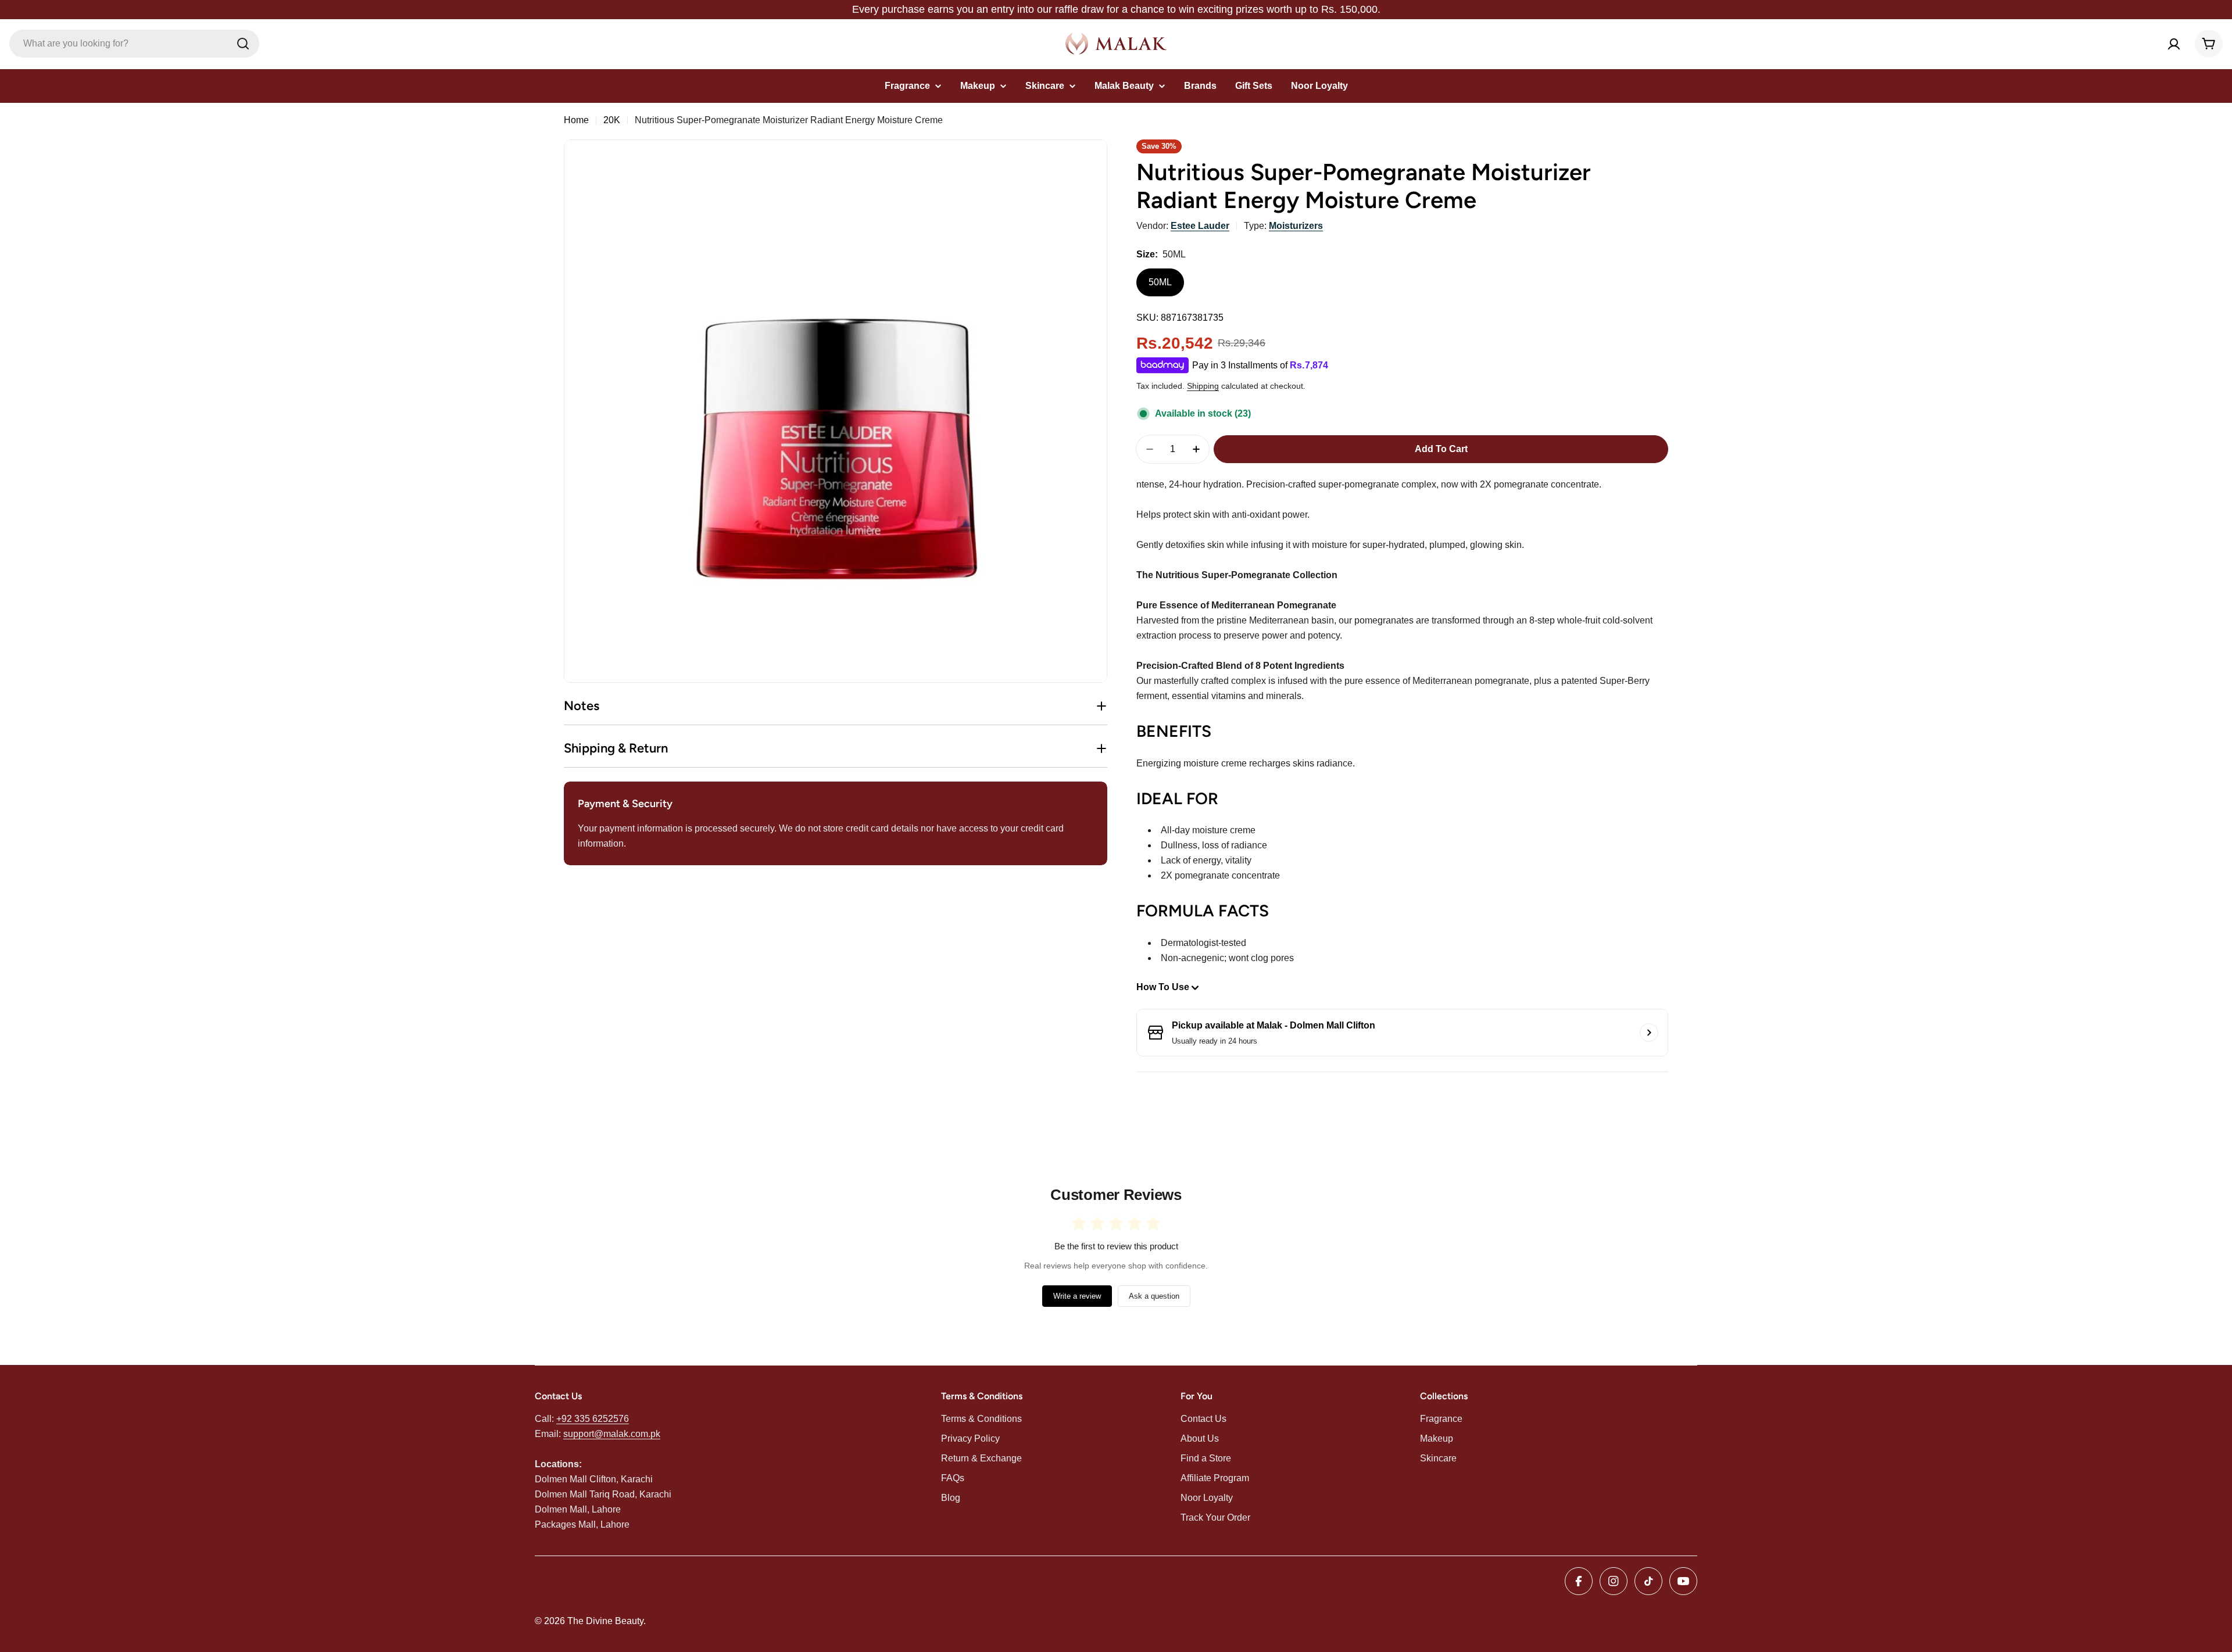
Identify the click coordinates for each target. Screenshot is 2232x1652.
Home (576, 120)
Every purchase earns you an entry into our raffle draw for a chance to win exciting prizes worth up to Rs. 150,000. (1116, 9)
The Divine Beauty (605, 1621)
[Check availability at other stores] (1649, 1033)
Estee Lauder (1200, 226)
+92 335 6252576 (593, 1419)
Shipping (1203, 386)
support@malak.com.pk (612, 1434)
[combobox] (134, 44)
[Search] (243, 44)
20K (612, 120)
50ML (1160, 282)
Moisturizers (1296, 226)
